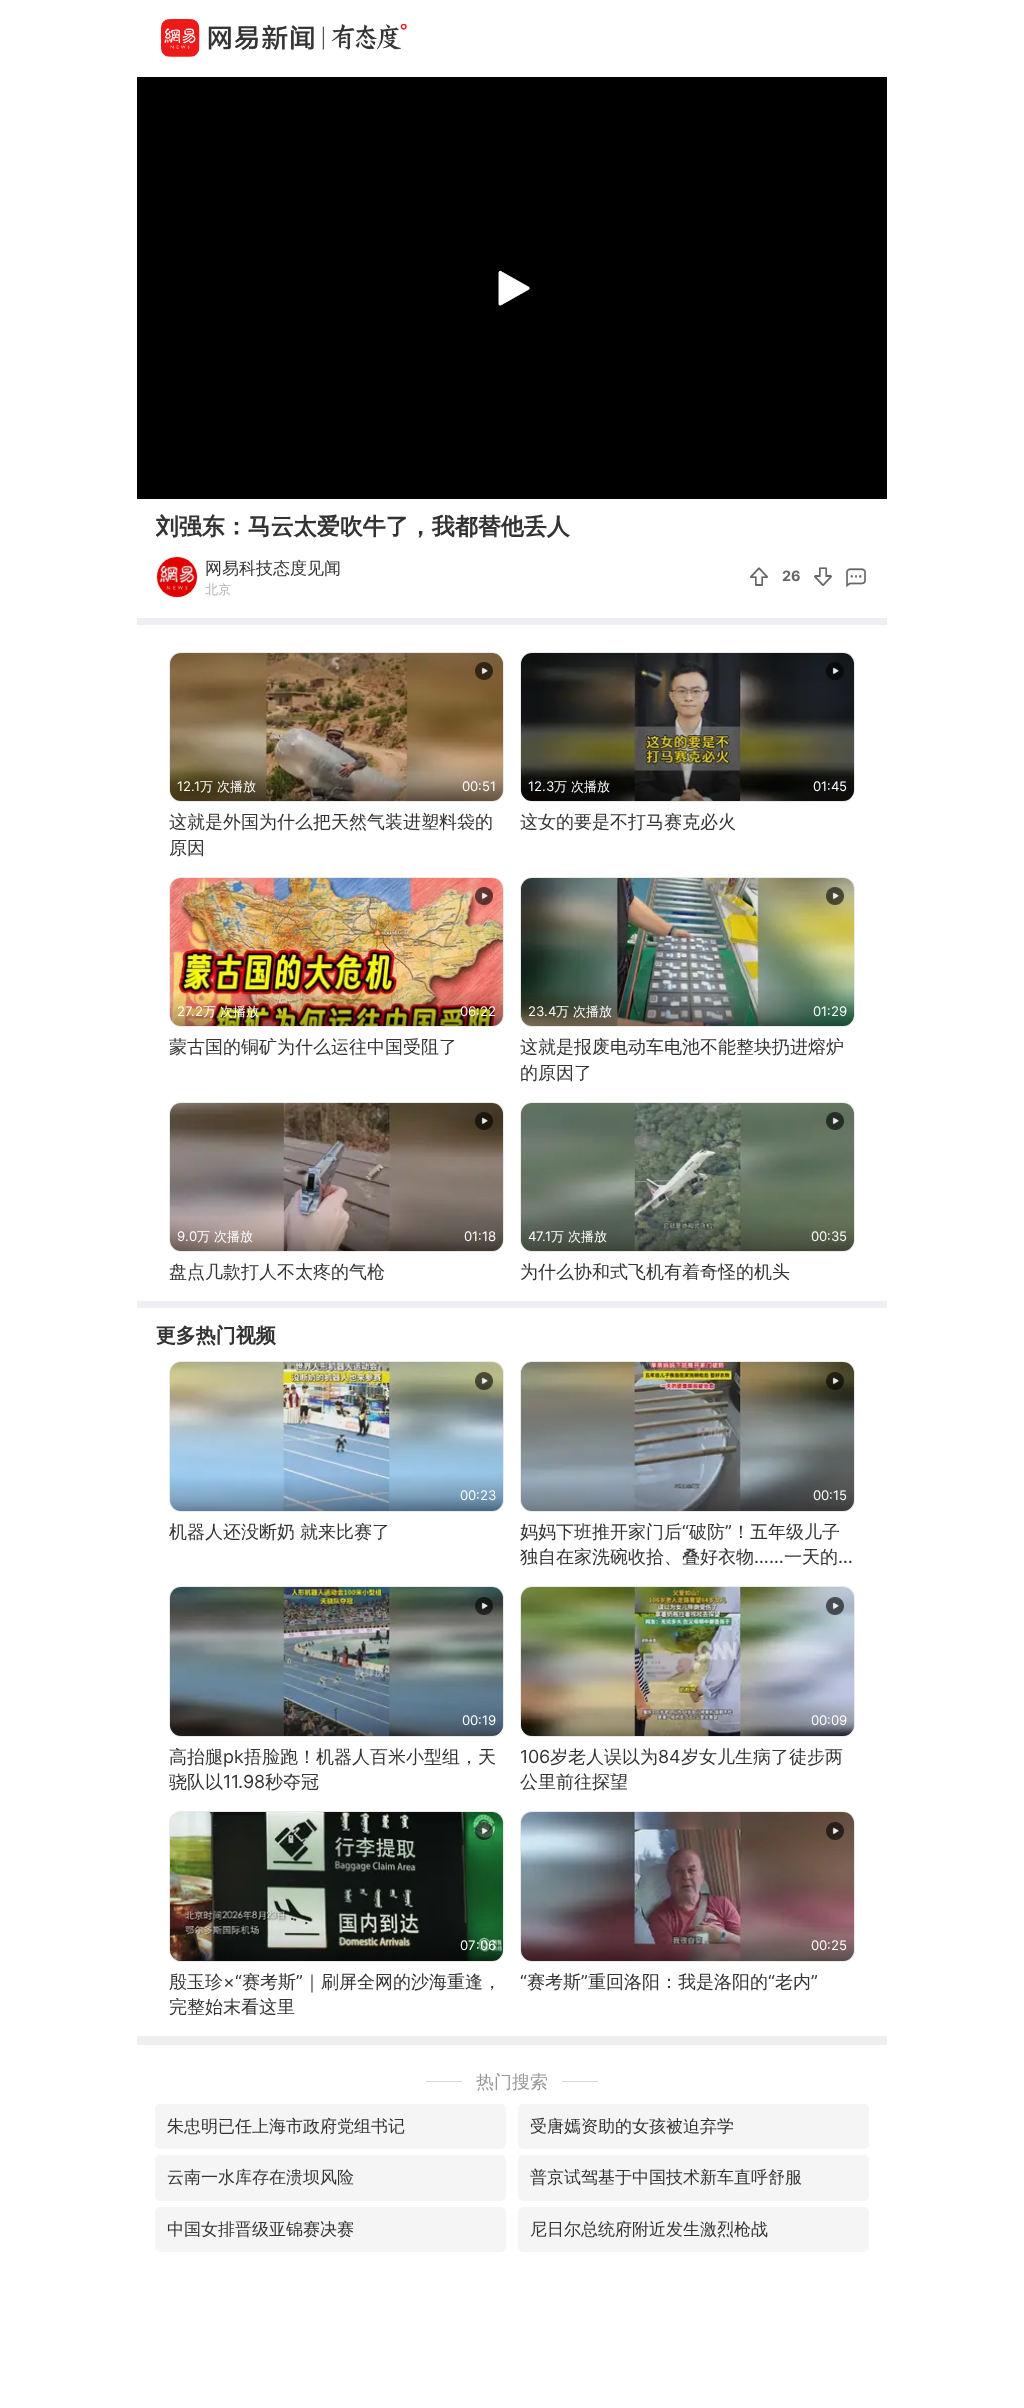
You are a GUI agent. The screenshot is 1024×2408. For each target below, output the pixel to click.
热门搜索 (512, 2081)
